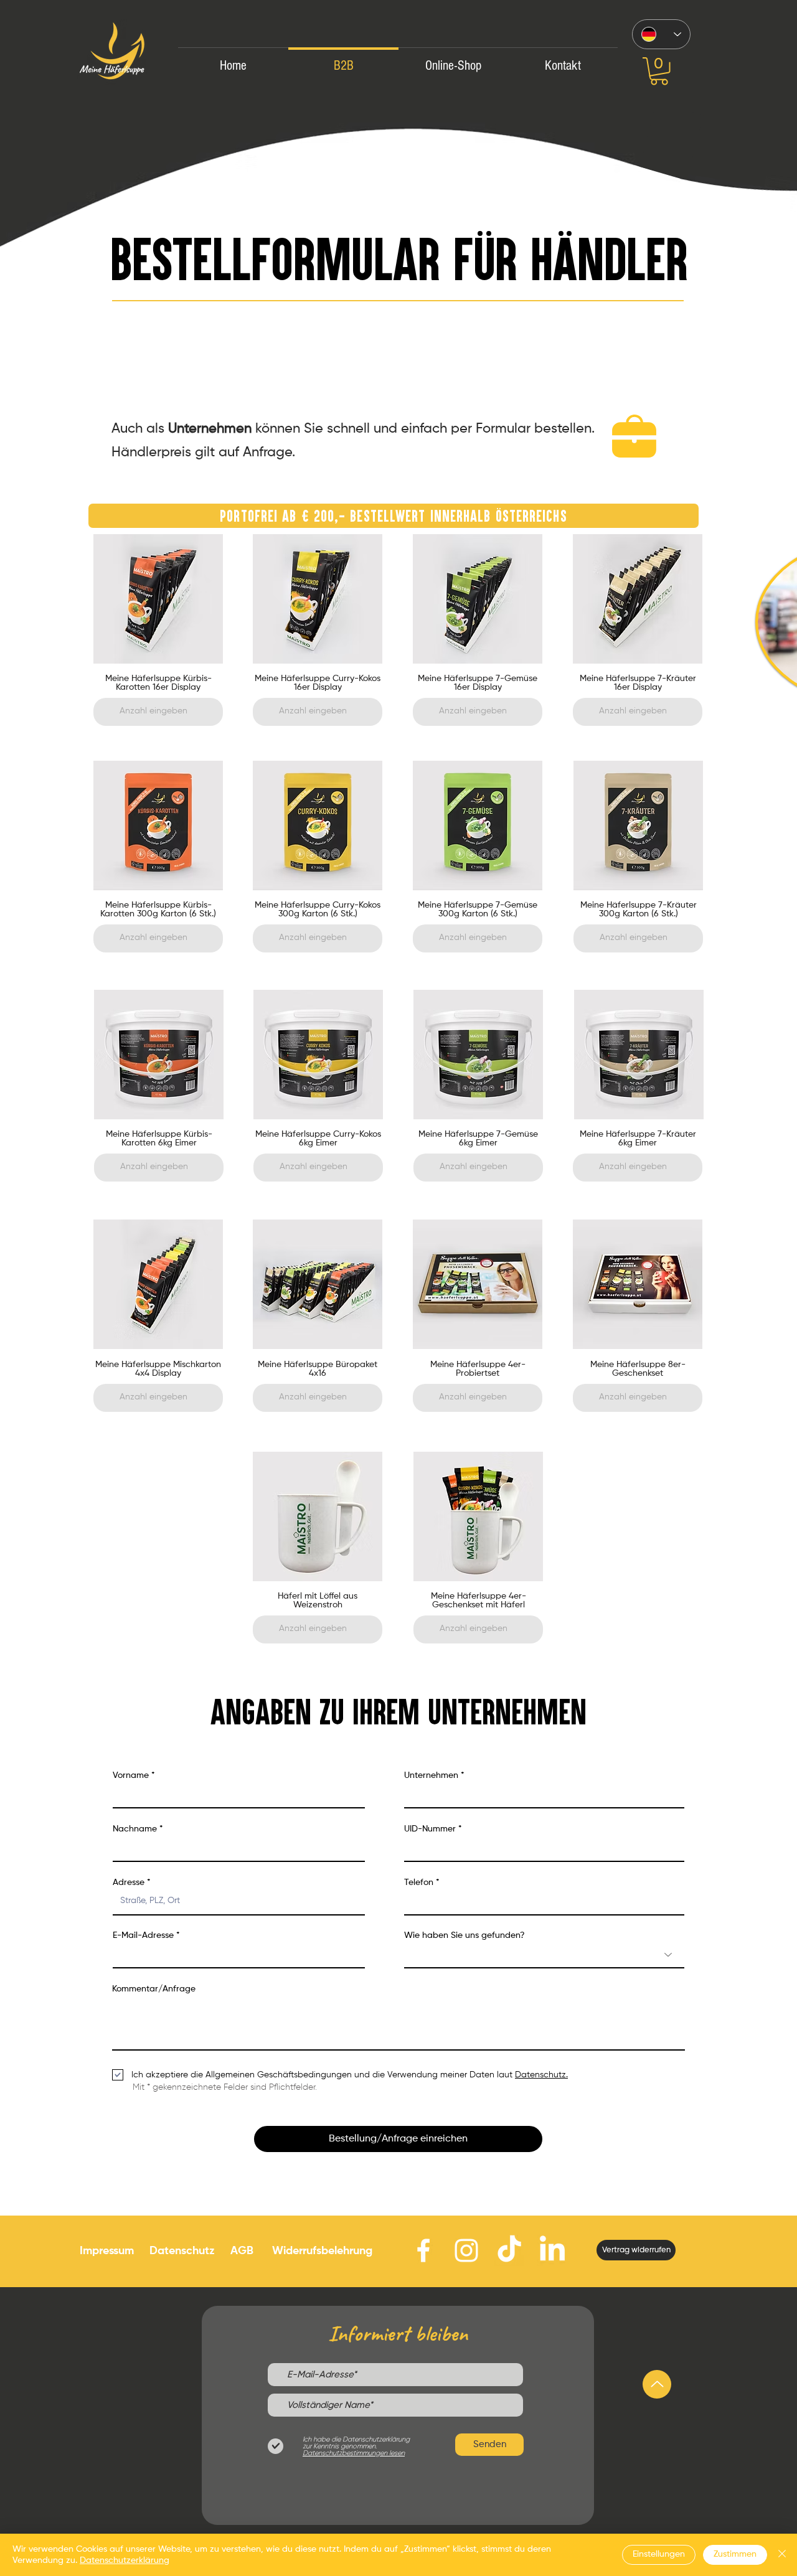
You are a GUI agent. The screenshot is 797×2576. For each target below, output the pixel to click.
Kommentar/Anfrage (154, 1989)
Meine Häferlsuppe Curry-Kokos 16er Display (318, 683)
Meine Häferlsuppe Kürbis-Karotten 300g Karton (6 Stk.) (158, 910)
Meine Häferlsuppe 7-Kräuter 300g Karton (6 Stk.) (639, 910)
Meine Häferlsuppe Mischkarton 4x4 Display (158, 1369)
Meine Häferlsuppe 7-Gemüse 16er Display (478, 683)
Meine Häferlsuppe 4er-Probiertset (478, 1369)
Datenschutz (182, 2251)
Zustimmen (735, 2554)
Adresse (129, 1883)
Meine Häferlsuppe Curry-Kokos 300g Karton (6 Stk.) (318, 910)
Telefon (419, 1883)
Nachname (135, 1829)
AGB (242, 2251)
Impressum (107, 2251)
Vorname (131, 1775)
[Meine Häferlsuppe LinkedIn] (552, 2250)
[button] (659, 71)
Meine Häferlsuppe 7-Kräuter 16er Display (638, 683)
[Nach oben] (657, 2384)
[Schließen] (782, 2555)
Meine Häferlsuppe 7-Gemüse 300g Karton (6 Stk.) (478, 910)
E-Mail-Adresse (143, 1935)
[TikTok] (509, 2250)
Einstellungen (659, 2554)
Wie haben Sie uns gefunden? (465, 1935)
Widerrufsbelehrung (322, 2251)
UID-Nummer (430, 1829)
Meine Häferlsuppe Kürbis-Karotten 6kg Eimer (159, 1139)
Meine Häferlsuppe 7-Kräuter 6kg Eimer (638, 1139)
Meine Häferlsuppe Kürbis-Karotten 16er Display (158, 683)
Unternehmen (431, 1775)
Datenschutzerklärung (125, 2560)
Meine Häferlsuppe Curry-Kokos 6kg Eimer (318, 1139)
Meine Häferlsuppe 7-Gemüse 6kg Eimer (478, 1139)
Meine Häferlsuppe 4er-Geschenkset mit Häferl (479, 1601)
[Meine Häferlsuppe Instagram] (466, 2250)
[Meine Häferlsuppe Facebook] (423, 2250)
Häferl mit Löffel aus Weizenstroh (318, 1601)
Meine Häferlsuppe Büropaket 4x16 (318, 1369)
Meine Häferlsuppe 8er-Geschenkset (638, 1369)
